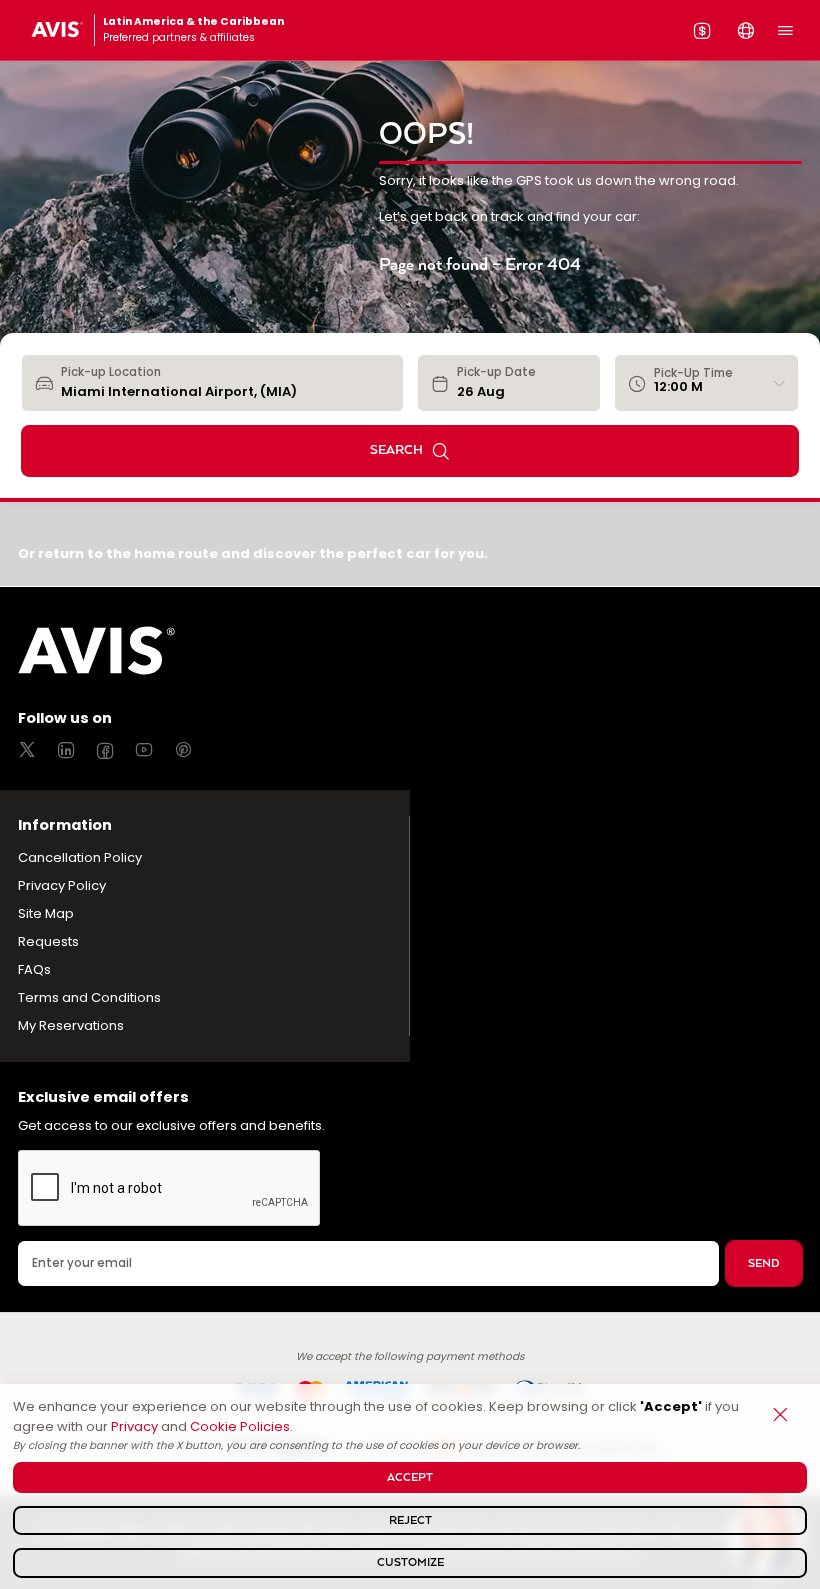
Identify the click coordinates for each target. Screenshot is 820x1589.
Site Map (46, 913)
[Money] (702, 30)
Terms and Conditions (89, 997)
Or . (253, 553)
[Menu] (785, 30)
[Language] (746, 30)
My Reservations (71, 1025)
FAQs (34, 969)
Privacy (134, 1426)
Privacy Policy (62, 885)
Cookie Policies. (241, 1426)
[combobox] (225, 383)
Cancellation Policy (80, 857)
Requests (48, 941)
